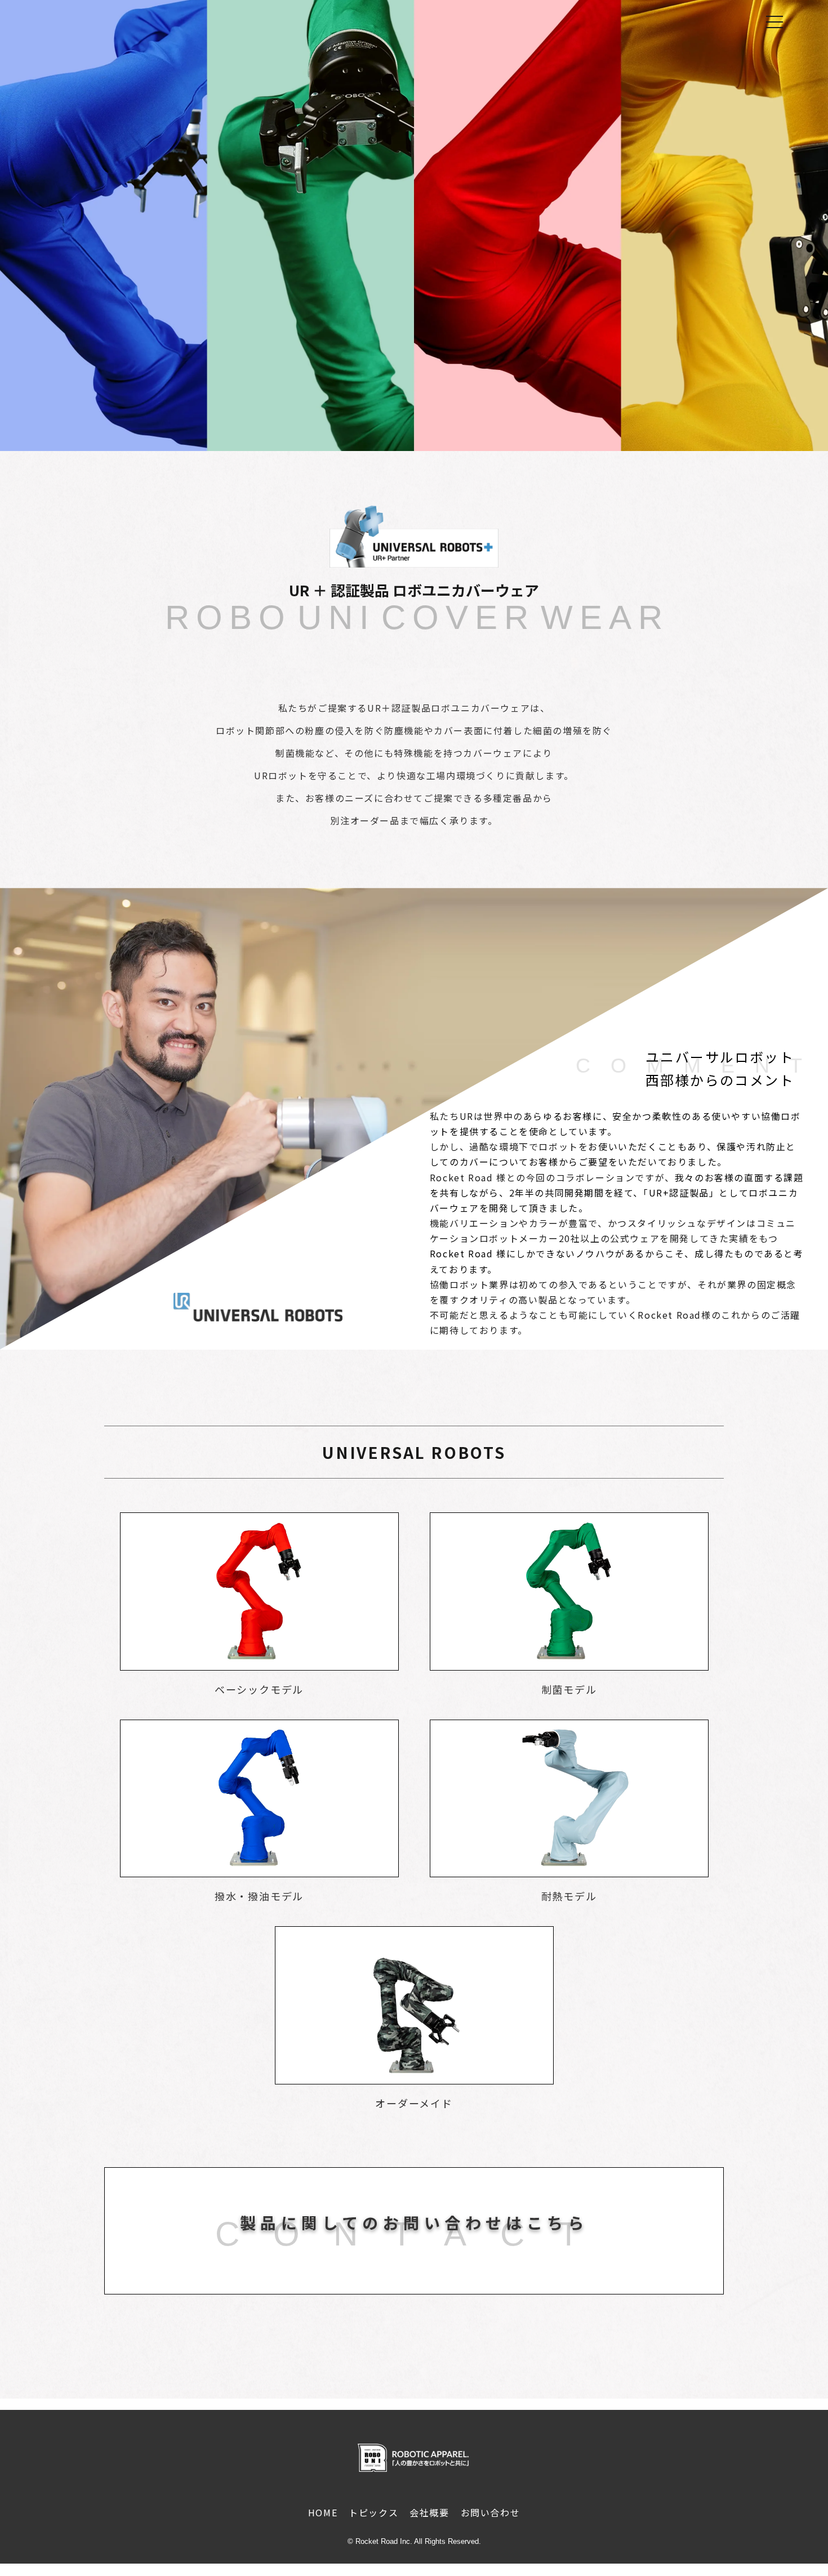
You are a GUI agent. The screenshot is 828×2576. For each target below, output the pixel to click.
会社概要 (429, 2512)
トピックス (373, 2512)
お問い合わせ (491, 2512)
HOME (323, 2512)
